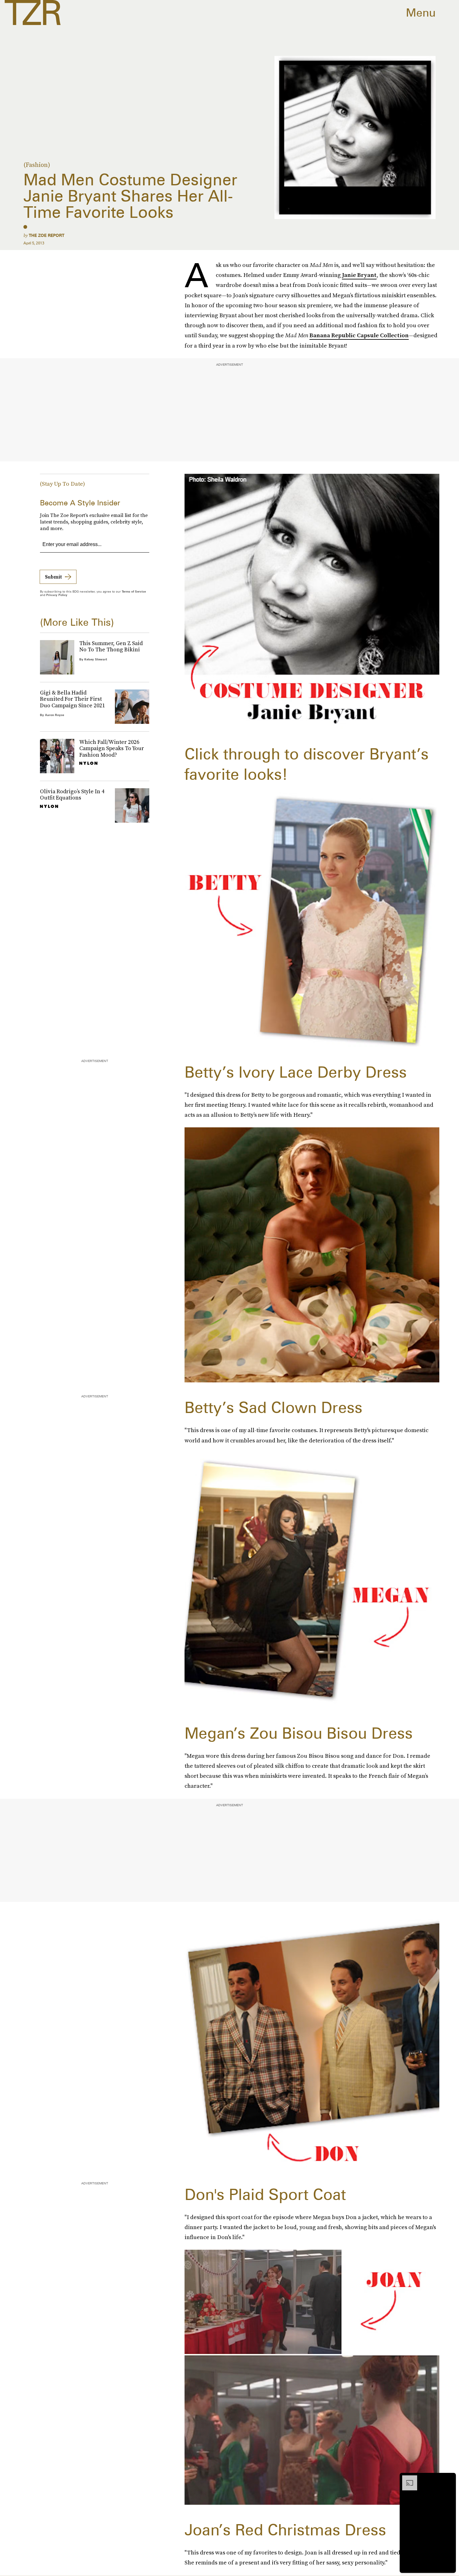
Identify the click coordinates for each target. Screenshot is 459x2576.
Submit (53, 577)
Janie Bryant (359, 275)
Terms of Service (134, 591)
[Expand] (407, 2478)
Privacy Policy (57, 595)
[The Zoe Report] (33, 13)
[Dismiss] (449, 2478)
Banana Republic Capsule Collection (359, 335)
